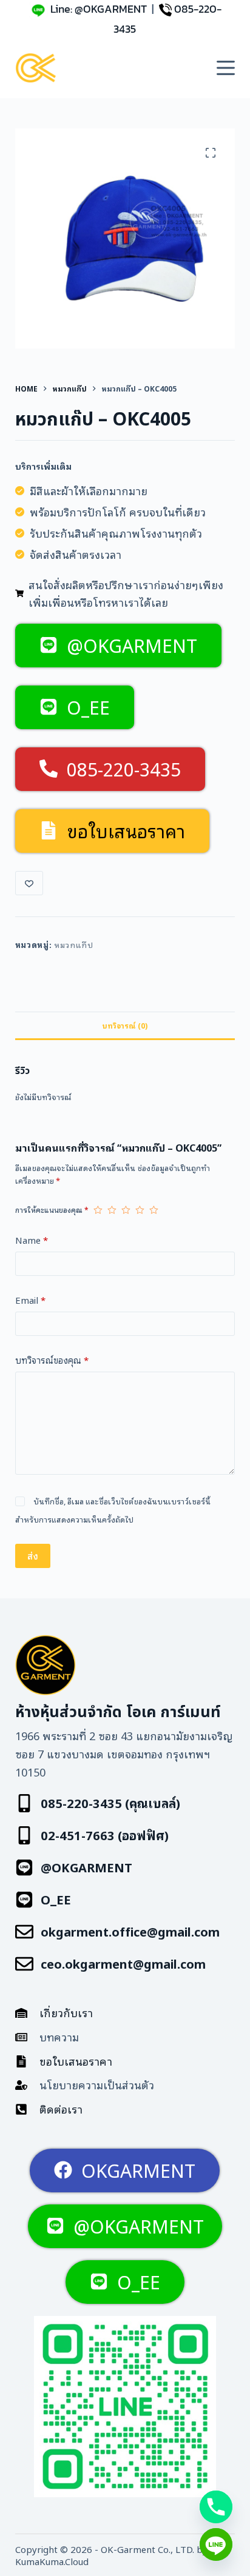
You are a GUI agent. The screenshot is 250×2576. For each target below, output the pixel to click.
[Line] (216, 2544)
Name (32, 1240)
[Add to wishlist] (29, 883)
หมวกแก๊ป (74, 945)
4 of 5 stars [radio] (140, 1210)
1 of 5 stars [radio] (98, 1210)
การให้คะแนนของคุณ (52, 1210)
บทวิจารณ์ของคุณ (52, 1360)
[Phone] (216, 2507)
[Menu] (226, 68)
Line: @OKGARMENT (99, 9)
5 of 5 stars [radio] (154, 1210)
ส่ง (33, 1555)
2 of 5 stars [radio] (112, 1210)
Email (30, 1300)
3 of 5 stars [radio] (126, 1210)
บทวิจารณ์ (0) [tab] (125, 1025)
